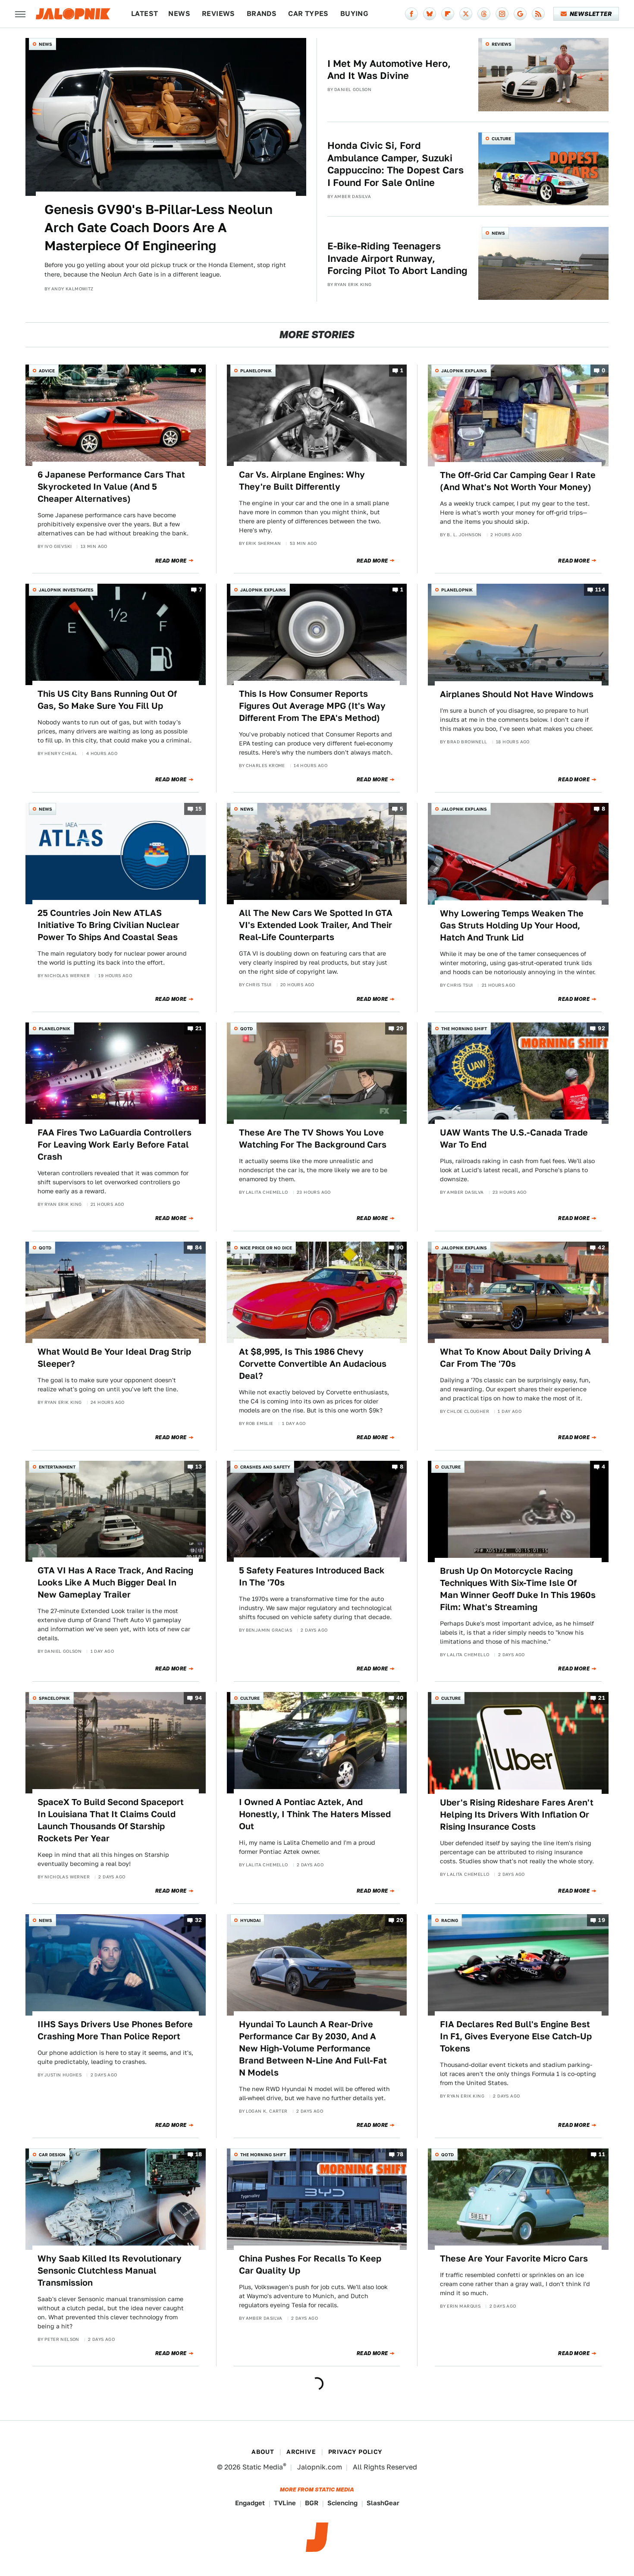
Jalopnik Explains (464, 371)
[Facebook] (411, 14)
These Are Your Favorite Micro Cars (514, 2258)
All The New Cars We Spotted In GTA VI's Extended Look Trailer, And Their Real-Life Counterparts (316, 925)
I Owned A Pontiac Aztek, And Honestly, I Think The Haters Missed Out (315, 1814)
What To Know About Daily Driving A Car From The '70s (515, 1358)
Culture (501, 138)
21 (199, 1028)
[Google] (520, 14)
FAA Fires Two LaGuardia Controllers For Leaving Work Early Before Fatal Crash (115, 1145)
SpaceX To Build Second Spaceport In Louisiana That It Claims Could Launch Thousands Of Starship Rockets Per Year (111, 1820)
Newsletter (591, 14)
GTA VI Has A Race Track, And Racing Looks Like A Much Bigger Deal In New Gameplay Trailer (115, 1582)
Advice (47, 371)
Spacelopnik (54, 1698)
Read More (171, 561)
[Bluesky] (430, 14)
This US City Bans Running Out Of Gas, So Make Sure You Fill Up (107, 700)
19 (602, 1920)
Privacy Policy (355, 2452)
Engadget (250, 2503)
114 (600, 590)
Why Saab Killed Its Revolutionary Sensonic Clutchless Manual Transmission (110, 2271)
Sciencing (342, 2503)
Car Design (52, 2155)
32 (199, 1920)
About (263, 2452)
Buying (354, 14)
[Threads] (484, 14)
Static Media (263, 2467)
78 (400, 2154)
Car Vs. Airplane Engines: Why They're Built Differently (302, 481)
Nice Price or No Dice (266, 1248)
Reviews (218, 14)
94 (199, 1698)
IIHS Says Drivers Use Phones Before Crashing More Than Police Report (115, 2030)
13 (199, 1467)
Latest (144, 14)
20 (400, 1920)
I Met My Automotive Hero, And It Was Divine (389, 70)
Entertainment (57, 1467)
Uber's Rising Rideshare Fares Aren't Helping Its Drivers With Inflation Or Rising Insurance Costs (517, 1815)
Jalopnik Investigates (66, 590)
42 (601, 1247)
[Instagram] (502, 14)
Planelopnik (256, 371)
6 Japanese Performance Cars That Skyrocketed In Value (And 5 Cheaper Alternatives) (111, 487)
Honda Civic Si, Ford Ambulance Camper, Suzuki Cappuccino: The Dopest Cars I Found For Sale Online (395, 164)
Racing (450, 1920)
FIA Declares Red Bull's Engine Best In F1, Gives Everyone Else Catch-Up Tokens (516, 2036)
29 (400, 1028)
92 (601, 1028)
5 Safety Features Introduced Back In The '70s (312, 1576)
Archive (301, 2452)
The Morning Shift (464, 1029)
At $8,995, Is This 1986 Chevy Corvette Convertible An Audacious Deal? (313, 1364)
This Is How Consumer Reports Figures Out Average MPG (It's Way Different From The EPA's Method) (312, 706)
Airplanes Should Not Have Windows (517, 694)
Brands (262, 14)
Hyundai (250, 1920)
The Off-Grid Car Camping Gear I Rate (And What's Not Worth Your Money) (518, 481)
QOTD (246, 1029)
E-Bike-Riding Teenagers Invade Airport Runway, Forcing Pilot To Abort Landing (397, 258)
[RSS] (538, 14)
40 (400, 1698)
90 (400, 1247)
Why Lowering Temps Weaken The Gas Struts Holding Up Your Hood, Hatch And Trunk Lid (512, 925)
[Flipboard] (448, 14)
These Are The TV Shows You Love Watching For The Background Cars (313, 1139)
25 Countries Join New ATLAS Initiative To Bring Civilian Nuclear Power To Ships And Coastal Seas (108, 925)
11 (602, 2154)
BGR (312, 2503)
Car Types (308, 14)
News (179, 14)
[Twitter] (466, 14)
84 (199, 1247)
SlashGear (383, 2503)
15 (199, 809)
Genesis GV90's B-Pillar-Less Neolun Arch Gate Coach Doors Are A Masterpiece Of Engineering (158, 227)
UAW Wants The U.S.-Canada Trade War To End (514, 1139)
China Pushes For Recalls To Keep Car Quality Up (310, 2265)
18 (199, 2154)
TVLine (285, 2503)
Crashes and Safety (265, 1467)
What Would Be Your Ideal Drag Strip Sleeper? (114, 1358)
